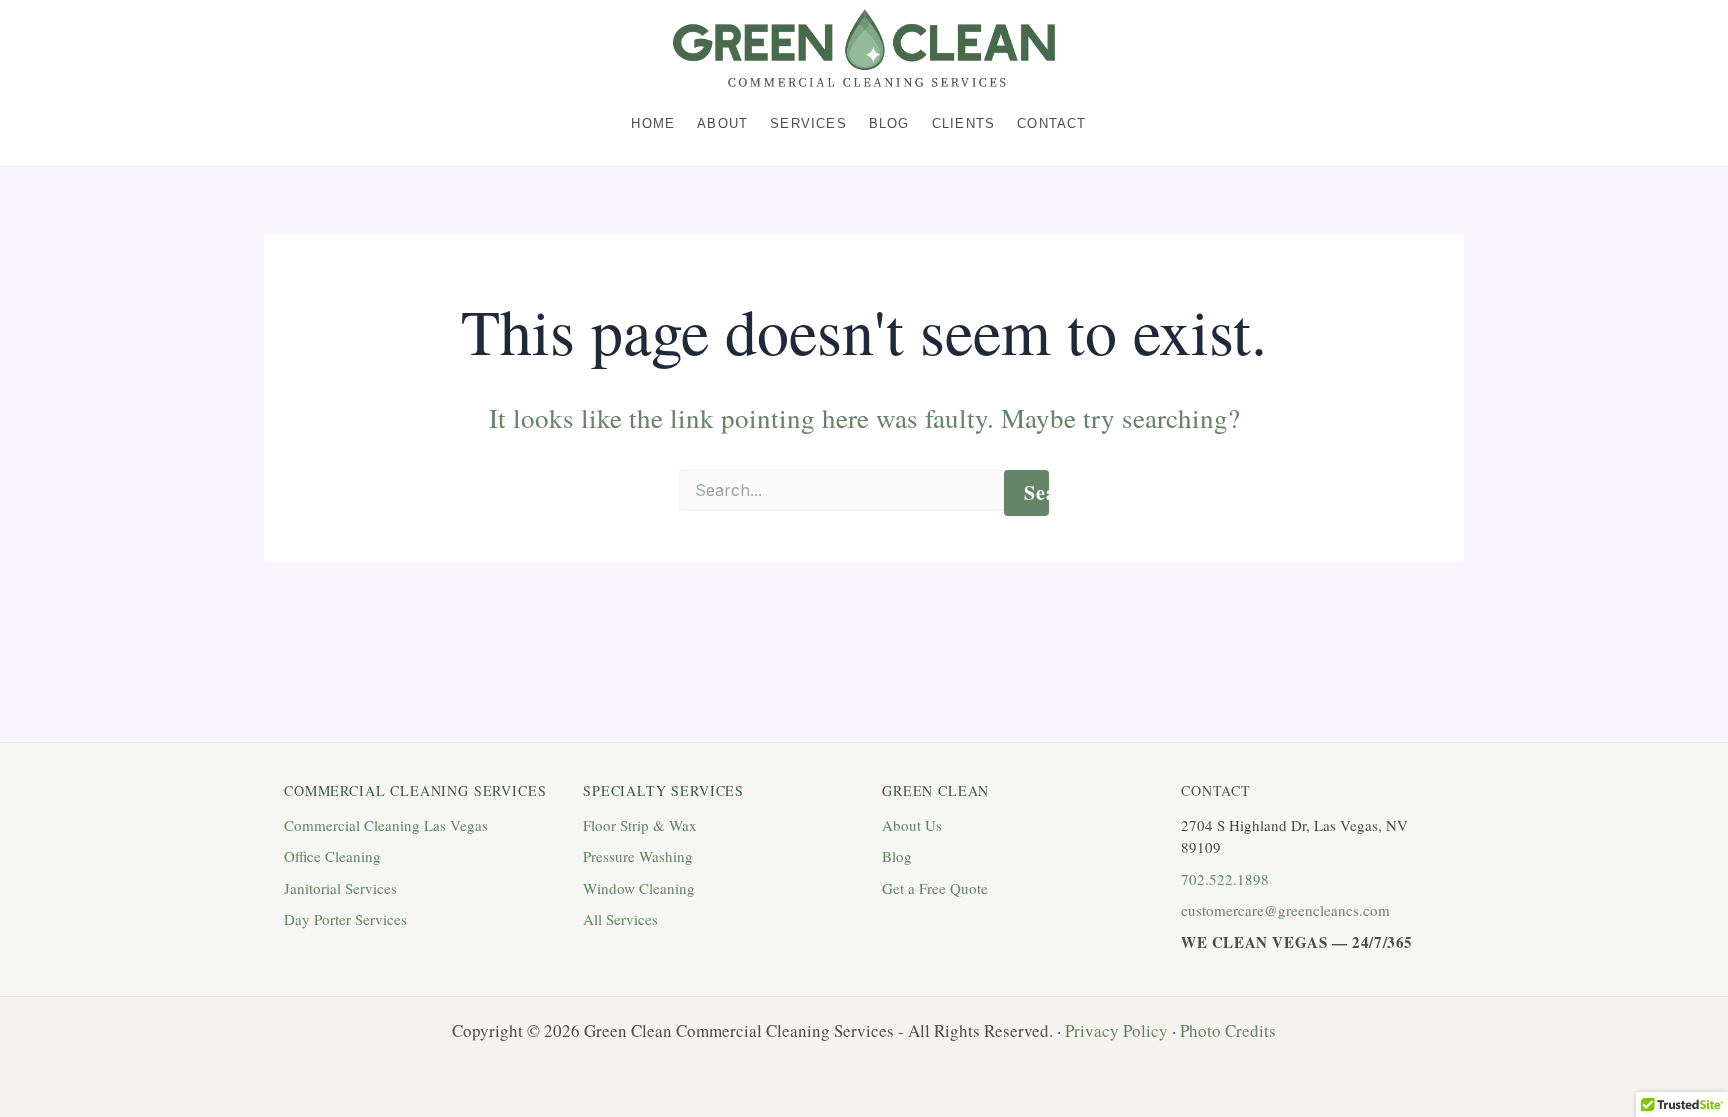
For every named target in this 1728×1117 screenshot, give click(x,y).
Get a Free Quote (935, 888)
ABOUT (722, 124)
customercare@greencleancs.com (1285, 910)
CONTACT (1051, 124)
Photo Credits (1228, 1030)
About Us (912, 825)
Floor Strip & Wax (640, 825)
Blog (897, 856)
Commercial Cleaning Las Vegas (386, 825)
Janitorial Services (340, 888)
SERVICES (808, 124)
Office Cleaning (332, 856)
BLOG (889, 124)
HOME (653, 124)
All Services (620, 919)
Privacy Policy (1116, 1030)
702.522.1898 (1225, 879)
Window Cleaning (639, 888)
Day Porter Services (345, 919)
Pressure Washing (638, 856)
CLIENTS (963, 124)
